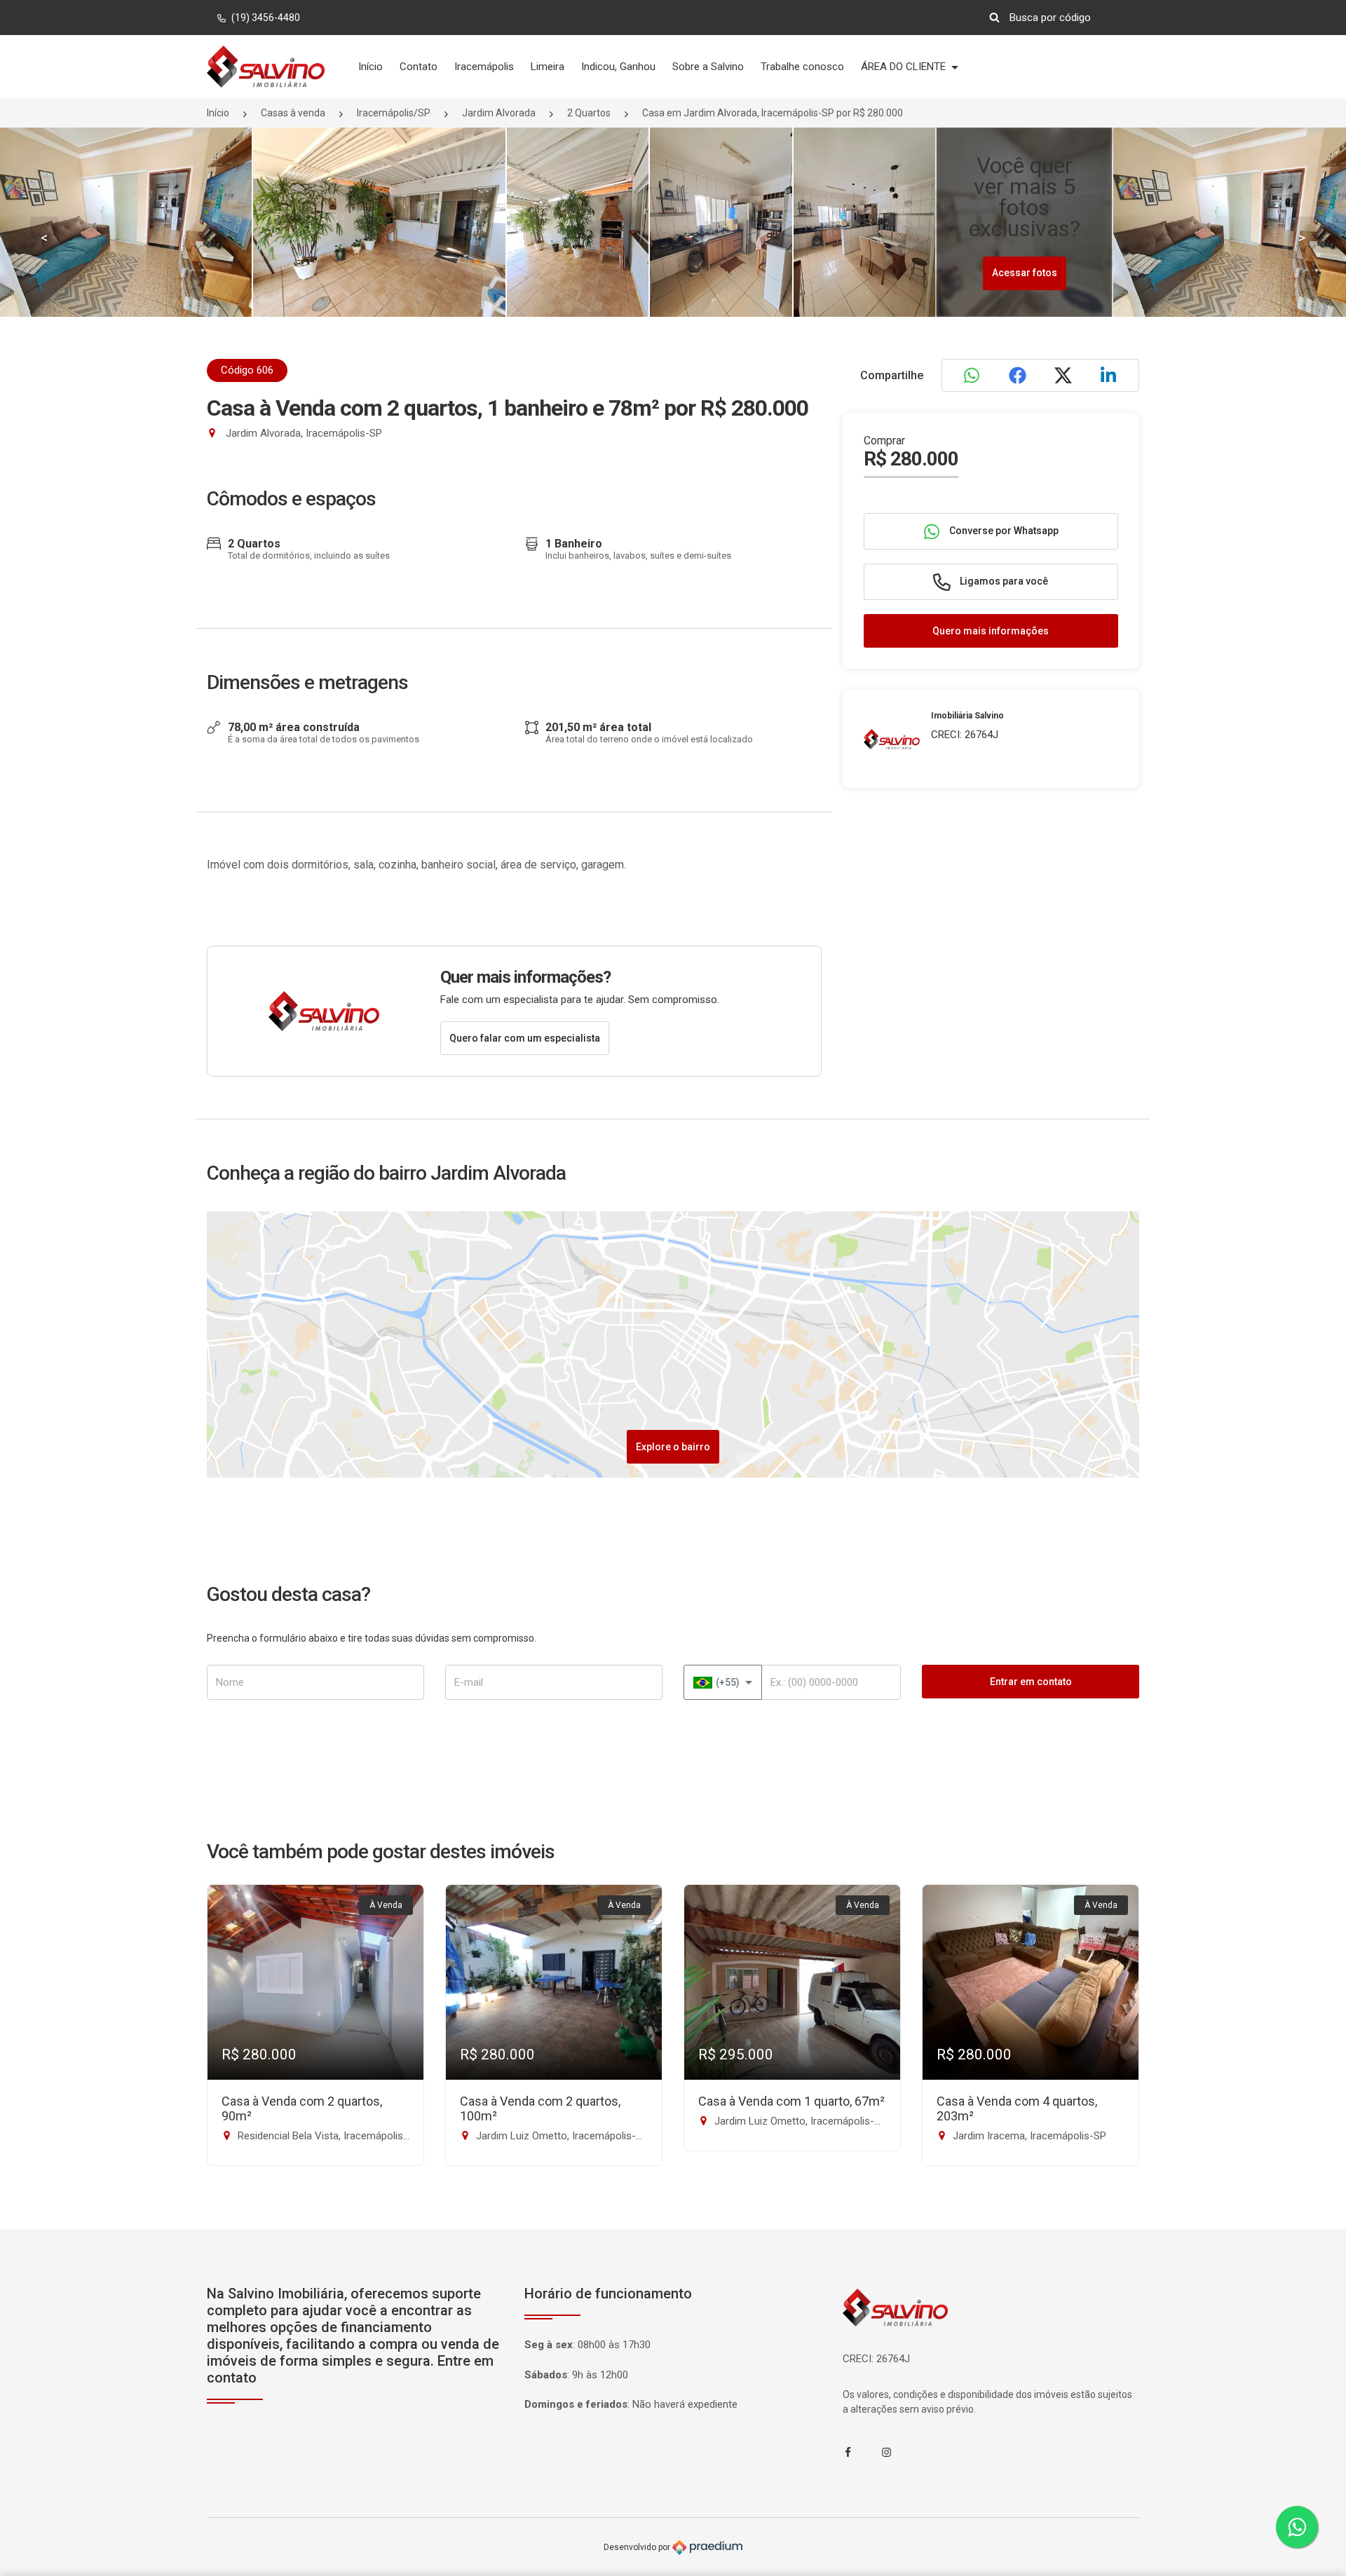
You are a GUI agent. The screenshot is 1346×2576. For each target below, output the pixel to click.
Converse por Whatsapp (1003, 531)
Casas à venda (293, 113)
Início (371, 67)
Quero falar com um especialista (525, 1038)
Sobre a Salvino (708, 67)
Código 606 (247, 370)
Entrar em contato (1031, 1682)
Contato (419, 67)
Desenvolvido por (638, 2547)
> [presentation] (1302, 238)
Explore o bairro (673, 1447)
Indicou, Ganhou (618, 67)
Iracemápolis (484, 67)
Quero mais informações (991, 631)
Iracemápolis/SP (394, 113)
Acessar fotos (1025, 273)
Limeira (548, 67)
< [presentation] (44, 238)
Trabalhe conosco (802, 67)
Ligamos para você (1003, 581)
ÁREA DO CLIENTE (905, 67)
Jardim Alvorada (499, 113)
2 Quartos (589, 113)
